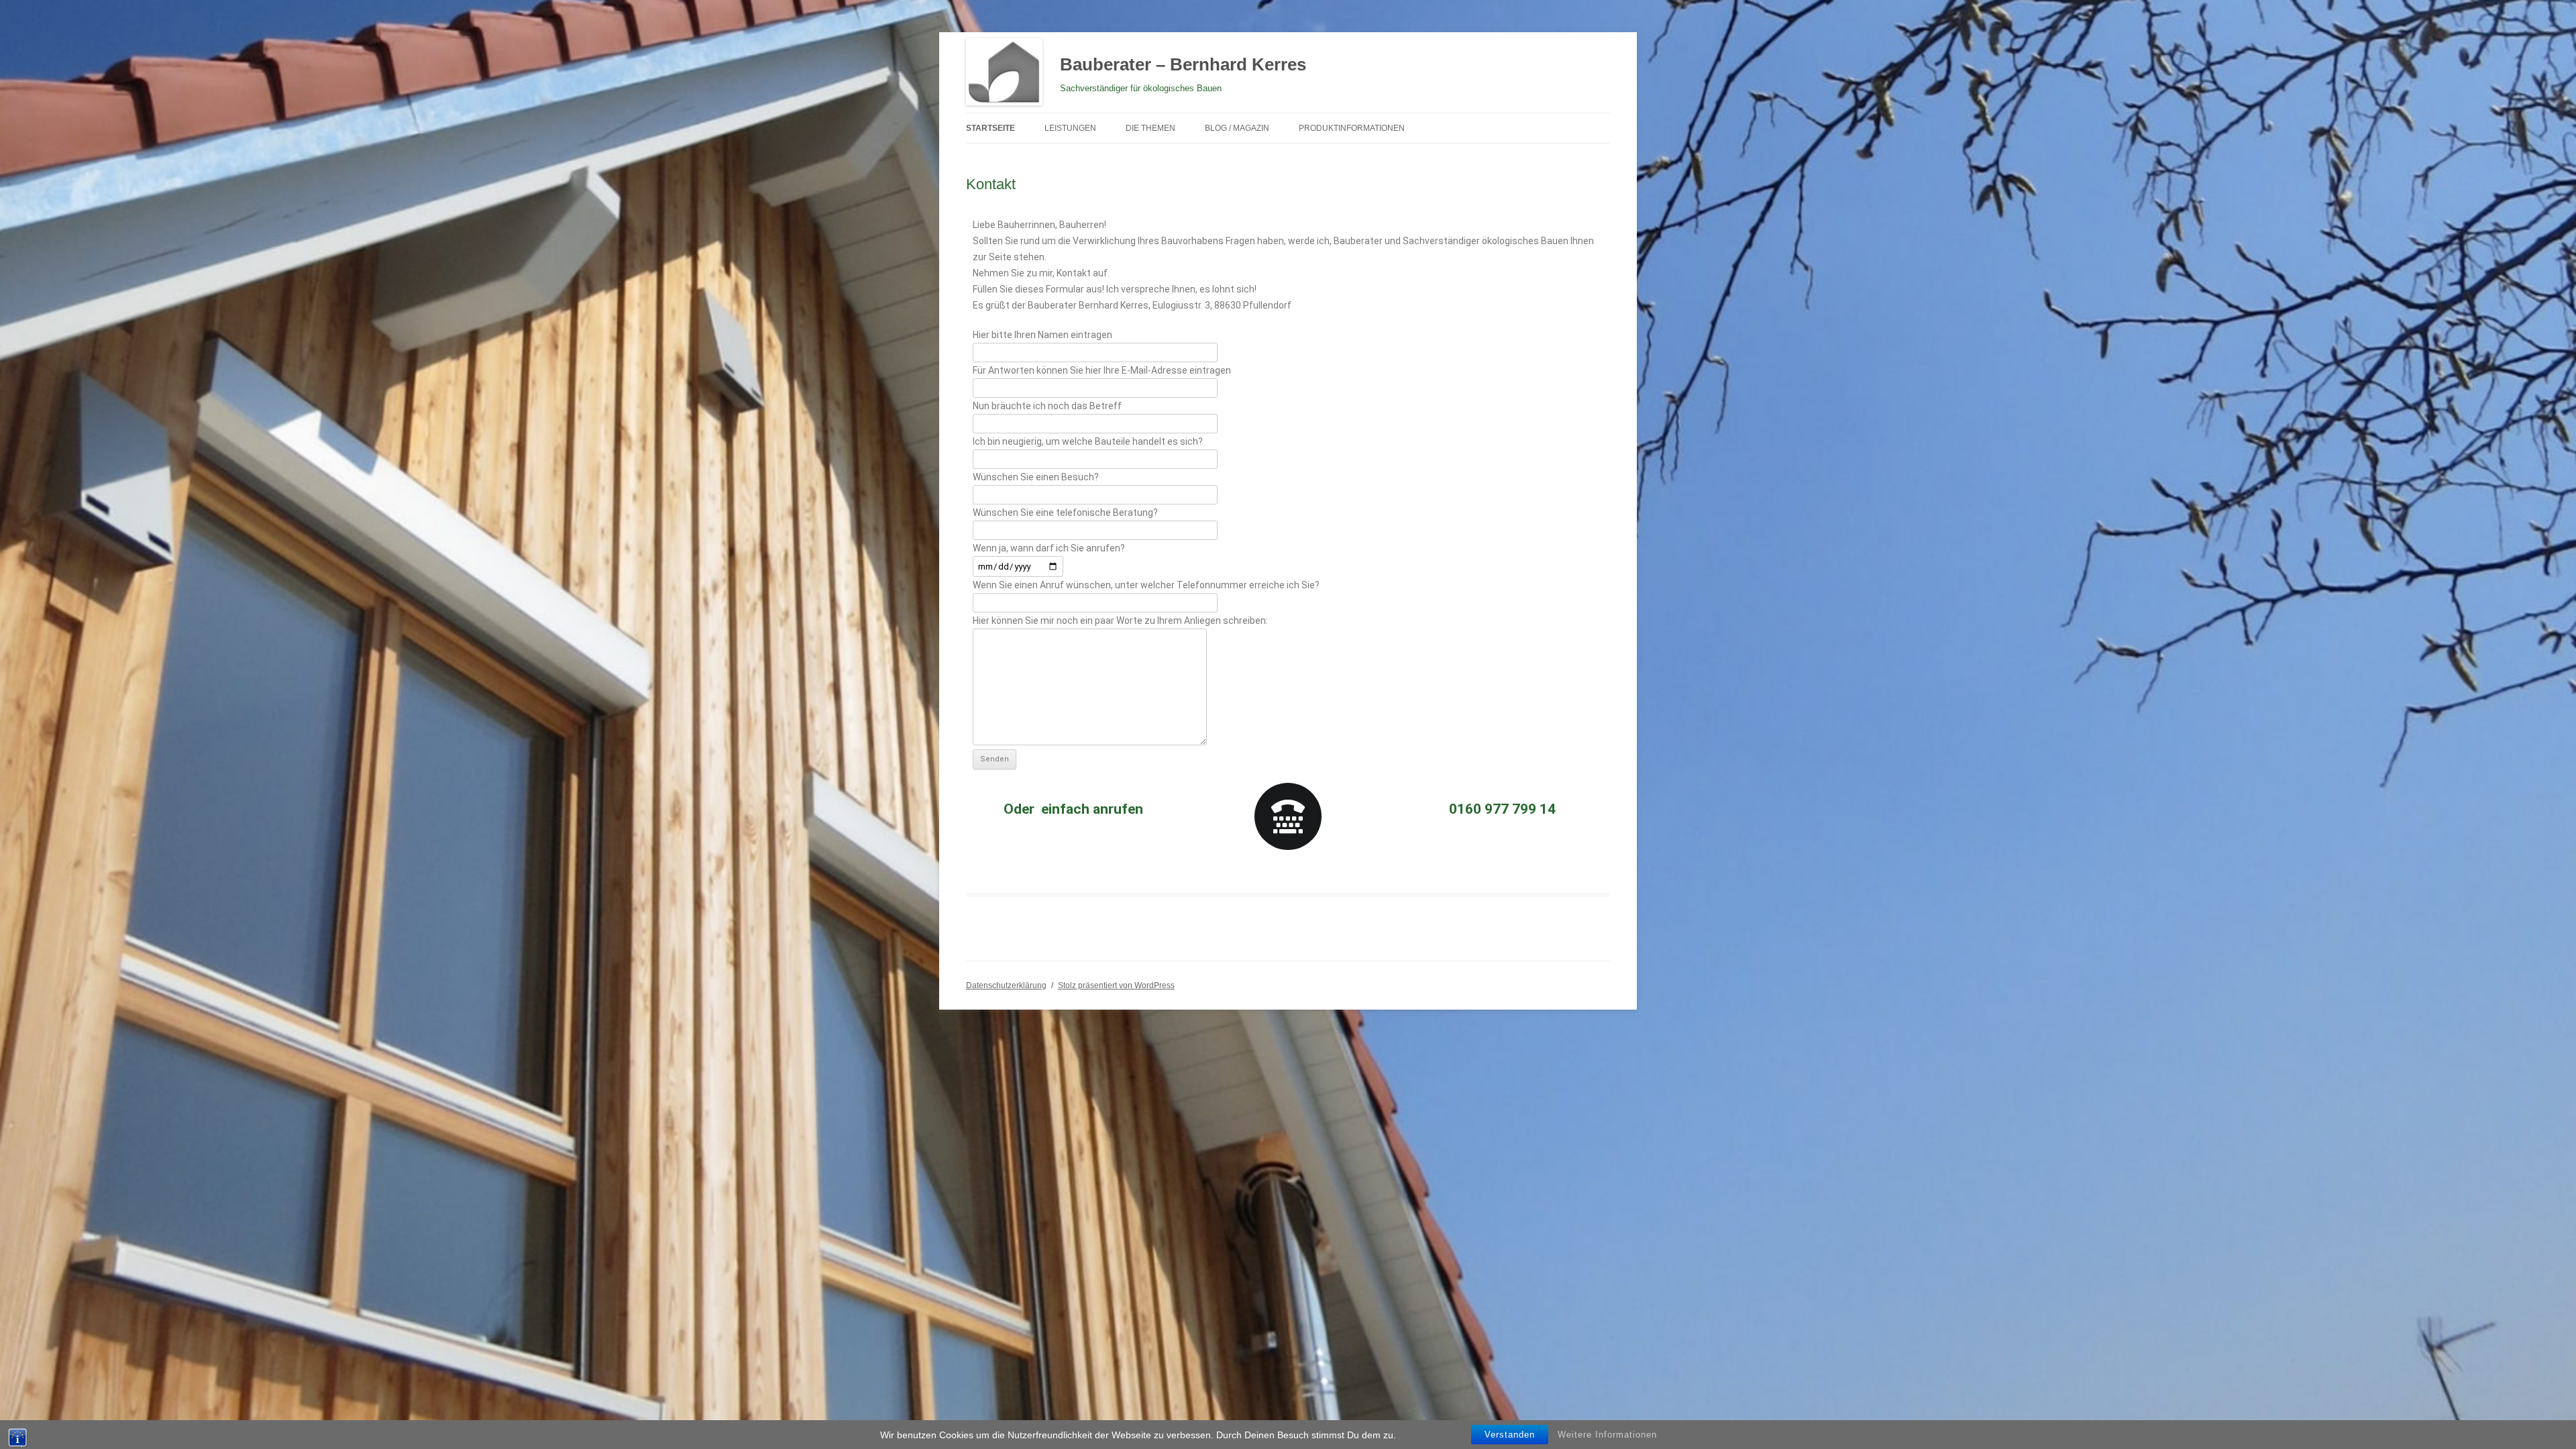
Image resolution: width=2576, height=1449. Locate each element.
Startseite (990, 128)
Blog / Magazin (1237, 128)
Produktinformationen (1352, 128)
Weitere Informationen (1607, 1435)
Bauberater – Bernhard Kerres (1183, 64)
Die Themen (1150, 128)
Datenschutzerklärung (1006, 985)
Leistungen (1070, 128)
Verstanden (1510, 1435)
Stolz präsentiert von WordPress (1116, 985)
